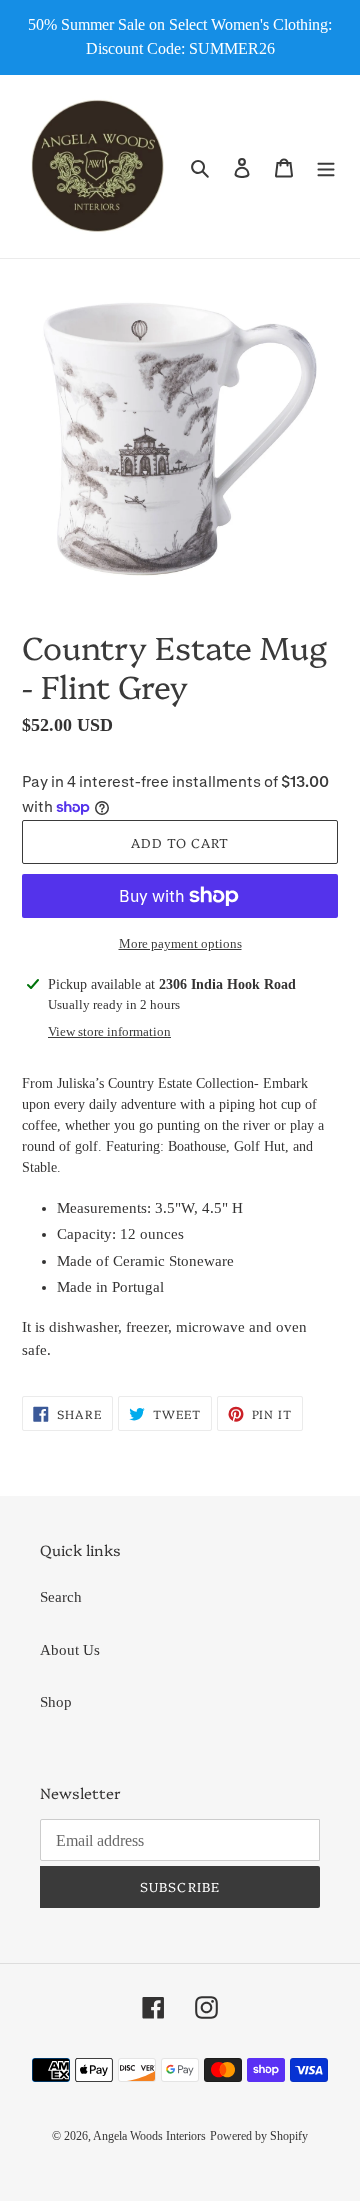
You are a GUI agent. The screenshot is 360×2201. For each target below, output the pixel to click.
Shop (56, 1702)
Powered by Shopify (259, 2136)
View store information (109, 1031)
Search (61, 1597)
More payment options (180, 943)
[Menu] (326, 166)
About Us (70, 1650)
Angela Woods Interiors (149, 2136)
